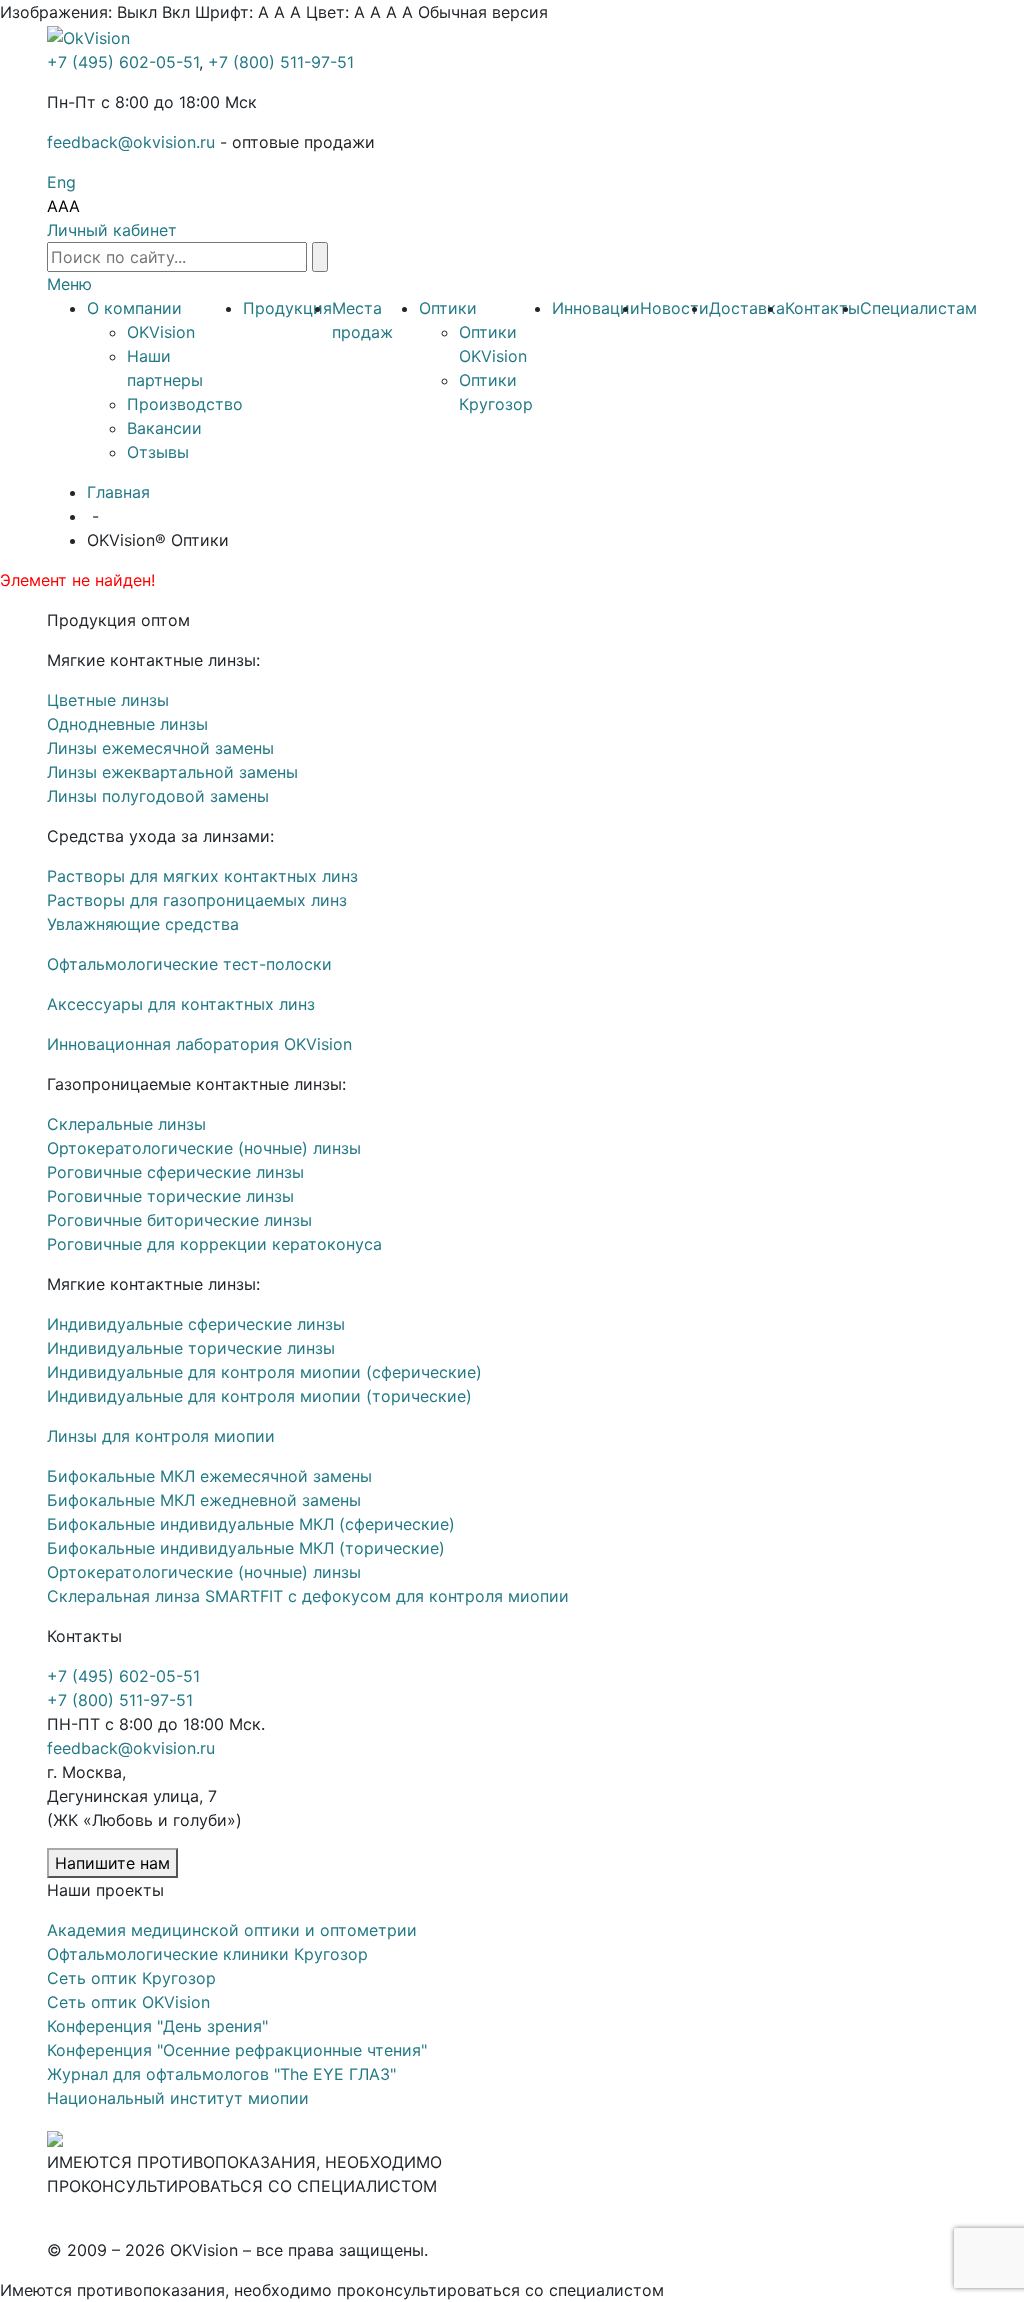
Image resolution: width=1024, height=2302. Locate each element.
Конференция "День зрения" (157, 2026)
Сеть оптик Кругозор (131, 1978)
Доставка (747, 308)
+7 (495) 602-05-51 (123, 62)
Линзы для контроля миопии (161, 1436)
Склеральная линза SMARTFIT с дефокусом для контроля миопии (308, 1596)
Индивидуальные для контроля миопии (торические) (259, 1396)
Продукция (287, 308)
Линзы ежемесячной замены (160, 748)
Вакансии (164, 428)
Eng (61, 182)
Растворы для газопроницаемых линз (197, 900)
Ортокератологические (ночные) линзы (204, 1148)
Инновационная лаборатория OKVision (199, 1044)
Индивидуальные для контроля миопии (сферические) (264, 1372)
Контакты (822, 308)
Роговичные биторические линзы (179, 1220)
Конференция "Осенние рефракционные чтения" (237, 2050)
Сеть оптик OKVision (128, 2002)
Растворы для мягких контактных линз (202, 876)
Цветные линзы (108, 700)
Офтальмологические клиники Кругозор (207, 1954)
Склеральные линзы (126, 1124)
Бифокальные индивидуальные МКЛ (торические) (246, 1548)
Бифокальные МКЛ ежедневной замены (204, 1500)
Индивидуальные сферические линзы (196, 1324)
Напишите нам (112, 1863)
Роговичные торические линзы (170, 1196)
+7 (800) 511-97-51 (281, 62)
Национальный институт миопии (178, 2098)
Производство (185, 404)
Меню (69, 284)
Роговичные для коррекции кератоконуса (214, 1244)
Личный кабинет (112, 230)
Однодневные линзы (127, 724)
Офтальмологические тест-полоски (189, 964)
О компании (134, 308)
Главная (118, 492)
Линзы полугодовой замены (158, 796)
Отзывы (158, 452)
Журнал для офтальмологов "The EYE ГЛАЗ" (221, 2074)
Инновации (596, 308)
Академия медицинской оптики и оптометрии (232, 1930)
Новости (674, 308)
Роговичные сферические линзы (175, 1172)
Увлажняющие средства (143, 924)
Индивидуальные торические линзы (191, 1348)
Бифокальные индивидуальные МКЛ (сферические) (251, 1524)
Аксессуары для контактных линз (181, 1004)
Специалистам (918, 308)
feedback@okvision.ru (131, 142)
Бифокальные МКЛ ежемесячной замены (209, 1476)
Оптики (448, 308)
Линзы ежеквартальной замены (172, 772)
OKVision (161, 332)
